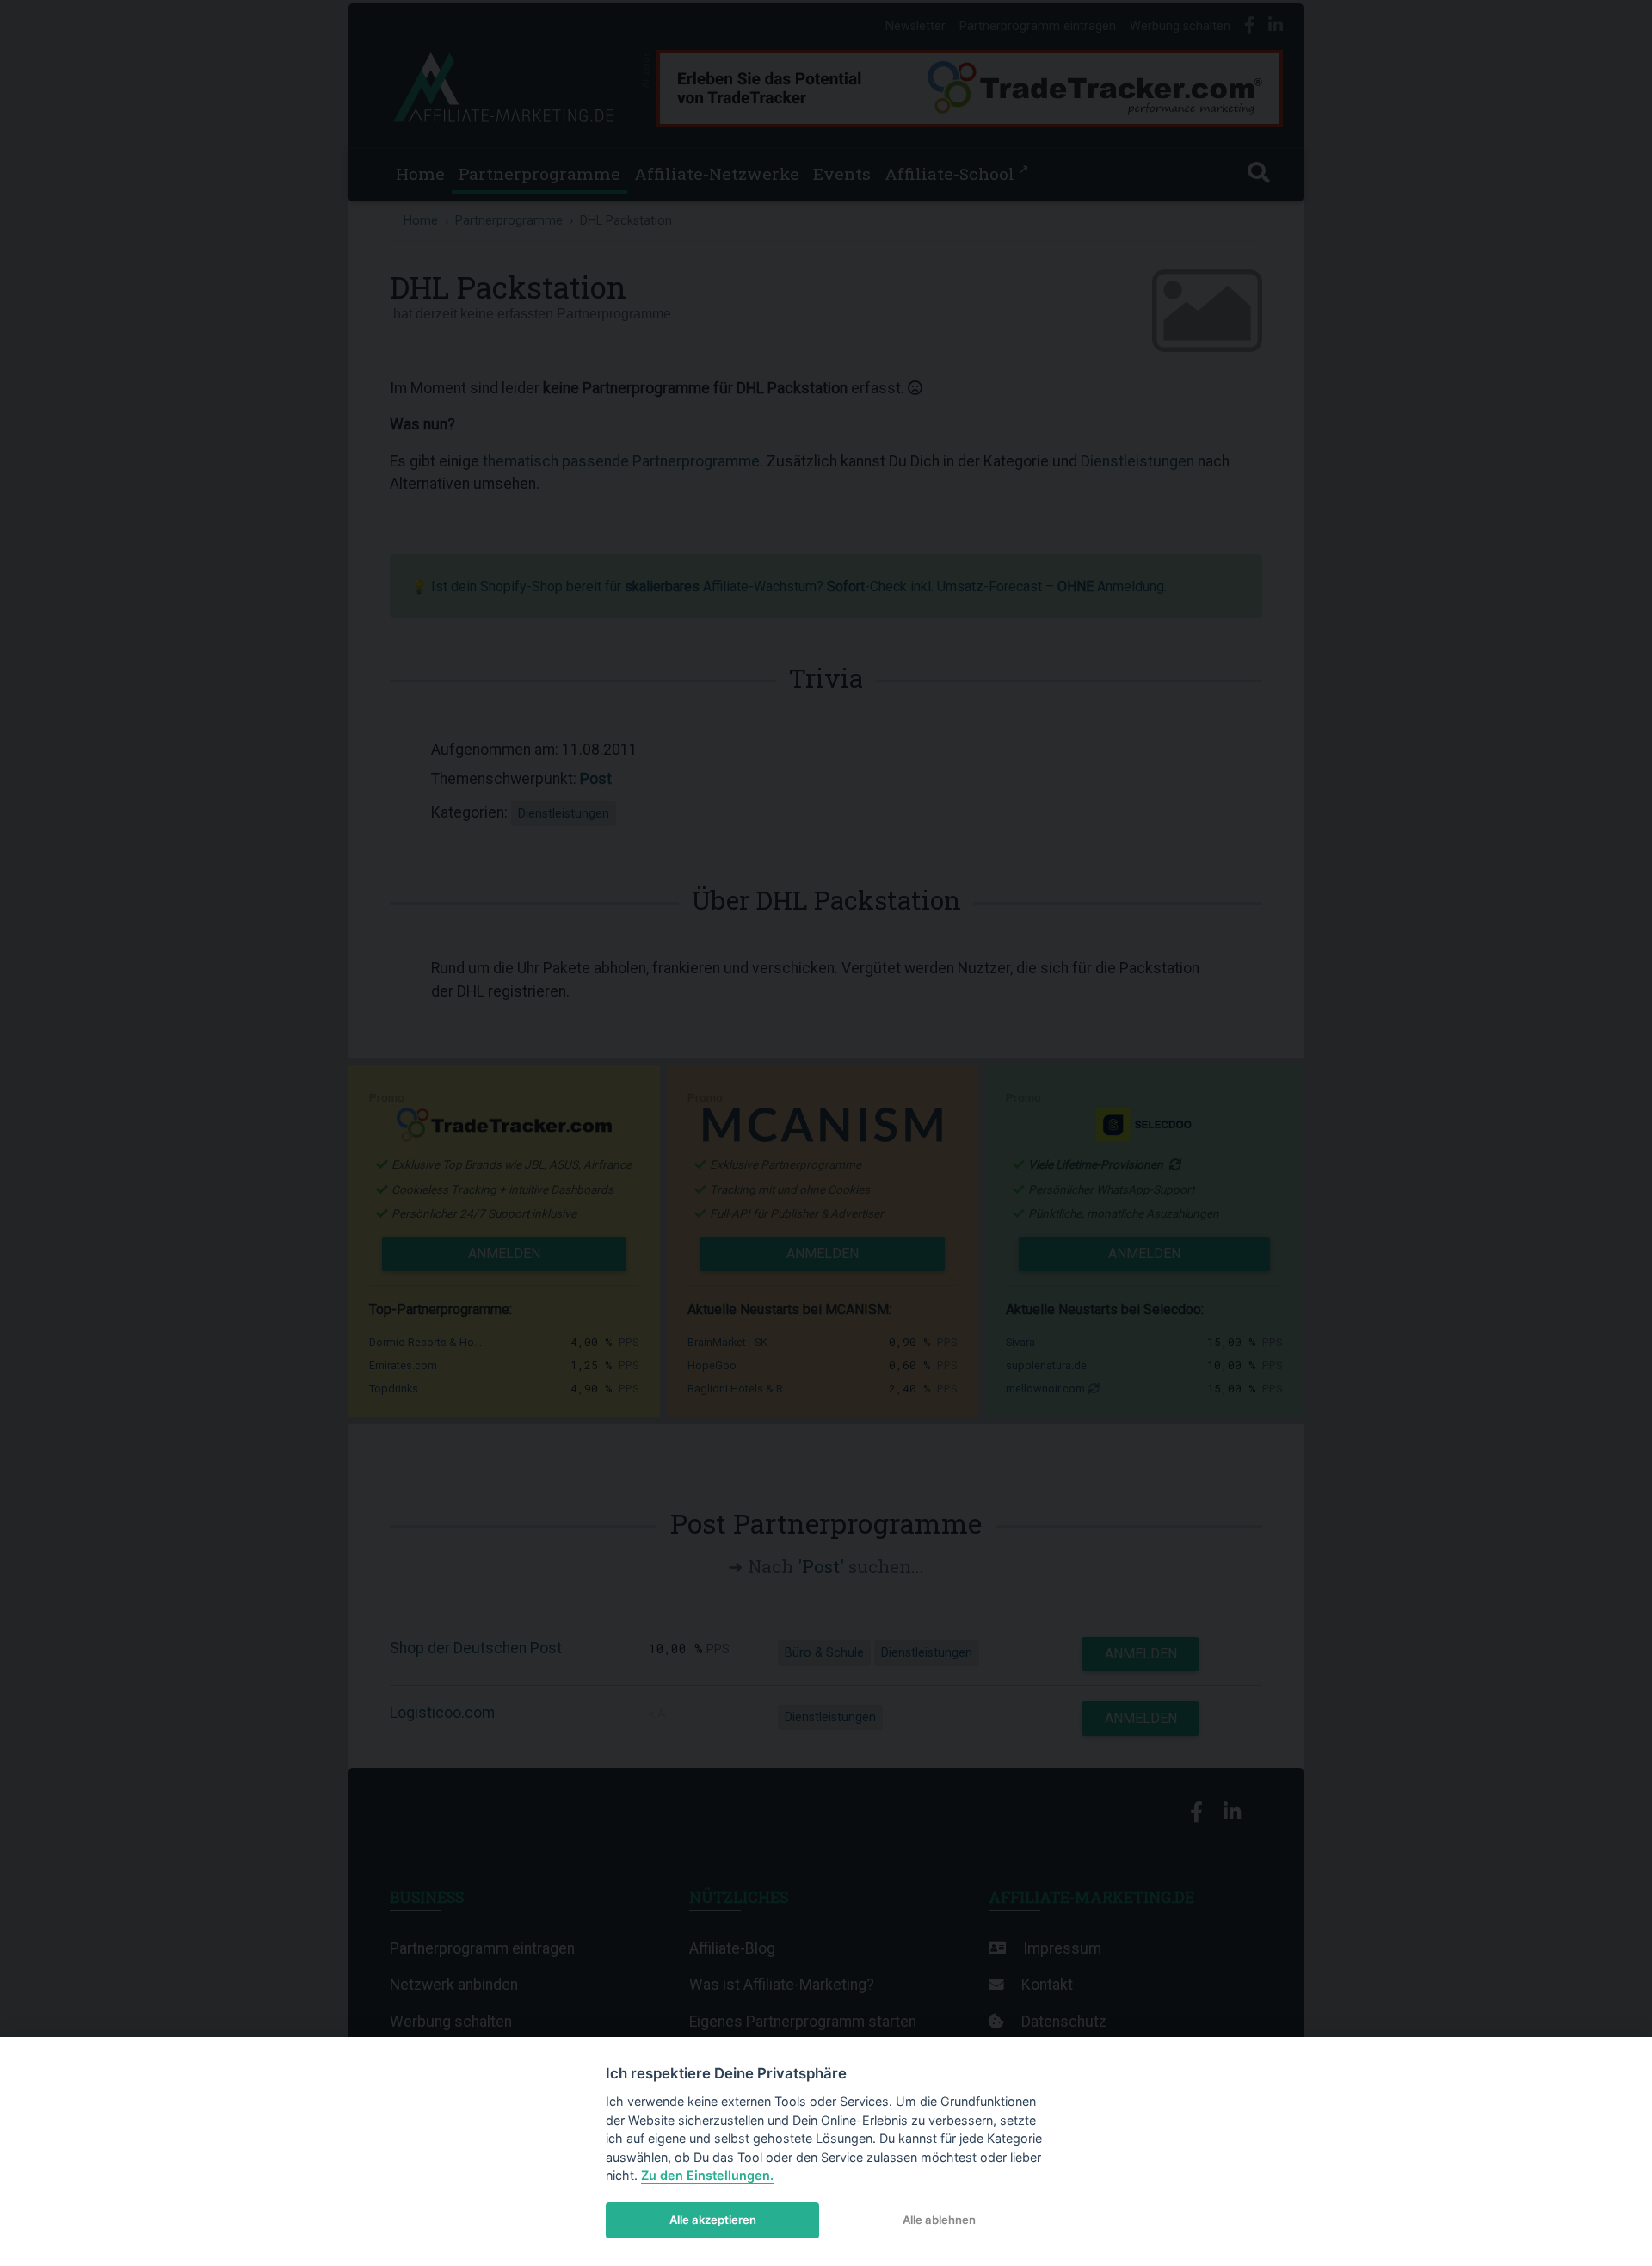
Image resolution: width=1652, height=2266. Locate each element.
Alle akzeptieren (713, 2220)
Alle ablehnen (939, 2220)
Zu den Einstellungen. (707, 2175)
